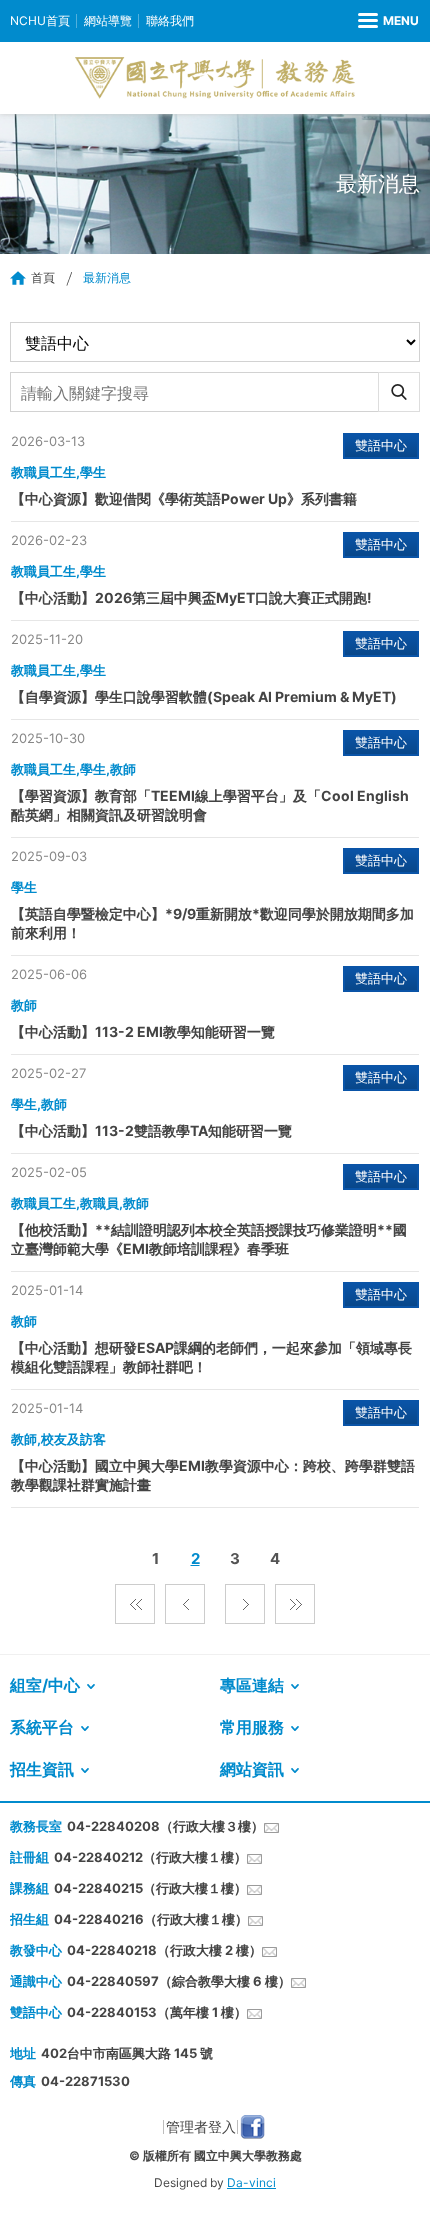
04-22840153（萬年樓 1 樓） (157, 2012)
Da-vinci (251, 2182)
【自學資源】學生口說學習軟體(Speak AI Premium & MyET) (204, 696)
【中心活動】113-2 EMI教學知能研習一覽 (143, 1031)
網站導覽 (108, 20)
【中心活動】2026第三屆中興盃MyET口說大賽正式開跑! (191, 597)
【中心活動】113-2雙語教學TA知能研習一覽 (151, 1130)
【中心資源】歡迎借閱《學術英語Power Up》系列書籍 (184, 498)
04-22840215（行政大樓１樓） (150, 1888)
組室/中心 (45, 1685)
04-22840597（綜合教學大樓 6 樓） (179, 1981)
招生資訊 (42, 1769)
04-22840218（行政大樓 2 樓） (164, 1950)
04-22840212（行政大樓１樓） (150, 1857)
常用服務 (252, 1727)
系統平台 (42, 1727)
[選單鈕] (388, 21)
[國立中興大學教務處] (215, 78)
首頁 (43, 277)
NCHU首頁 (40, 20)
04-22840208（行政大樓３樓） (165, 1826)
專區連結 (252, 1685)
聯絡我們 (170, 20)
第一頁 (135, 1604)
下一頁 (245, 1604)
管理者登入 (201, 2126)
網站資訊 (252, 1769)
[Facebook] (252, 2127)
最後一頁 (295, 1604)
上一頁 (185, 1604)
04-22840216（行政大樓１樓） (151, 1919)
